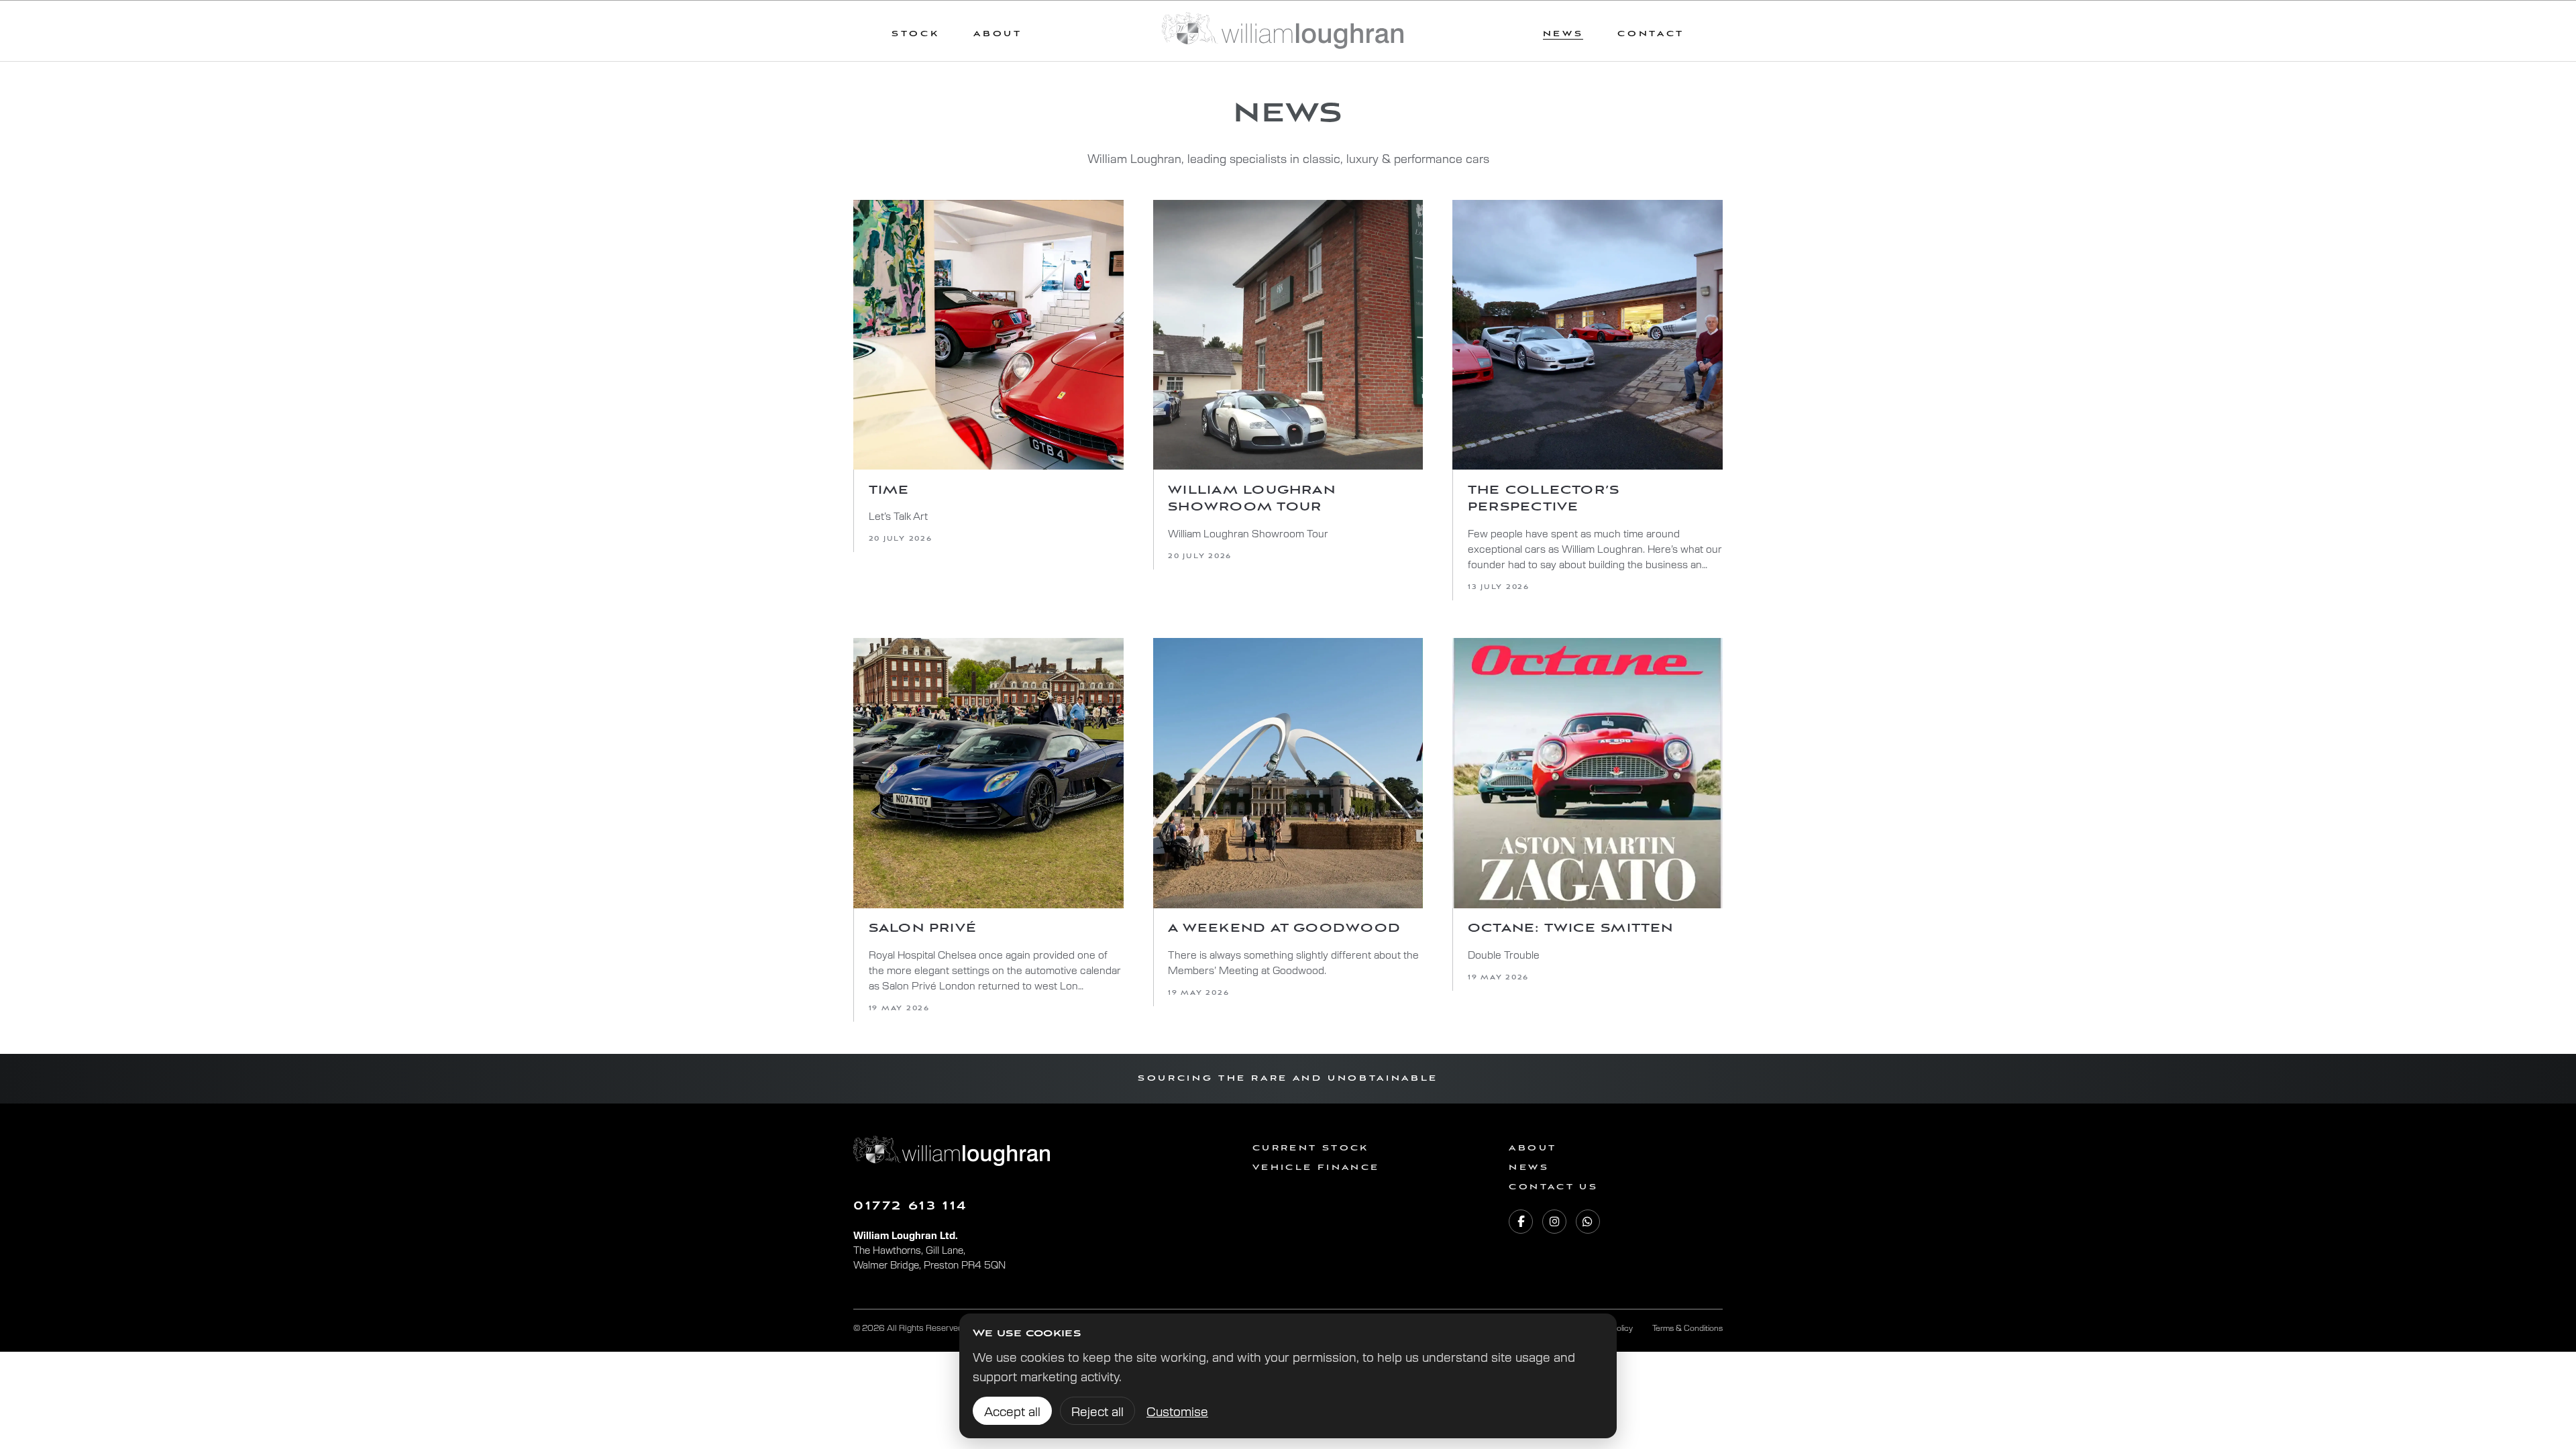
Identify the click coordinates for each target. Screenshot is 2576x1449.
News (1528, 1168)
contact (1651, 34)
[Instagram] (1554, 1222)
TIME (889, 490)
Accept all (1012, 1411)
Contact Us (1553, 1187)
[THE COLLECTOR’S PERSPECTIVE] (1588, 335)
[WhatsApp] (1588, 1222)
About (998, 34)
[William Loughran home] (1283, 31)
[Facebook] (1521, 1222)
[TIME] (988, 335)
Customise (1177, 1411)
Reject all (1097, 1411)
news (1563, 34)
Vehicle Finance (1316, 1168)
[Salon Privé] (988, 773)
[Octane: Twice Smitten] (1588, 773)
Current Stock (1311, 1148)
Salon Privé (923, 928)
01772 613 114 (911, 1206)
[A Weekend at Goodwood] (1288, 773)
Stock (915, 34)
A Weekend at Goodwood (1284, 928)
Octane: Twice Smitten (1571, 928)
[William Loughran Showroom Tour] (1288, 335)
